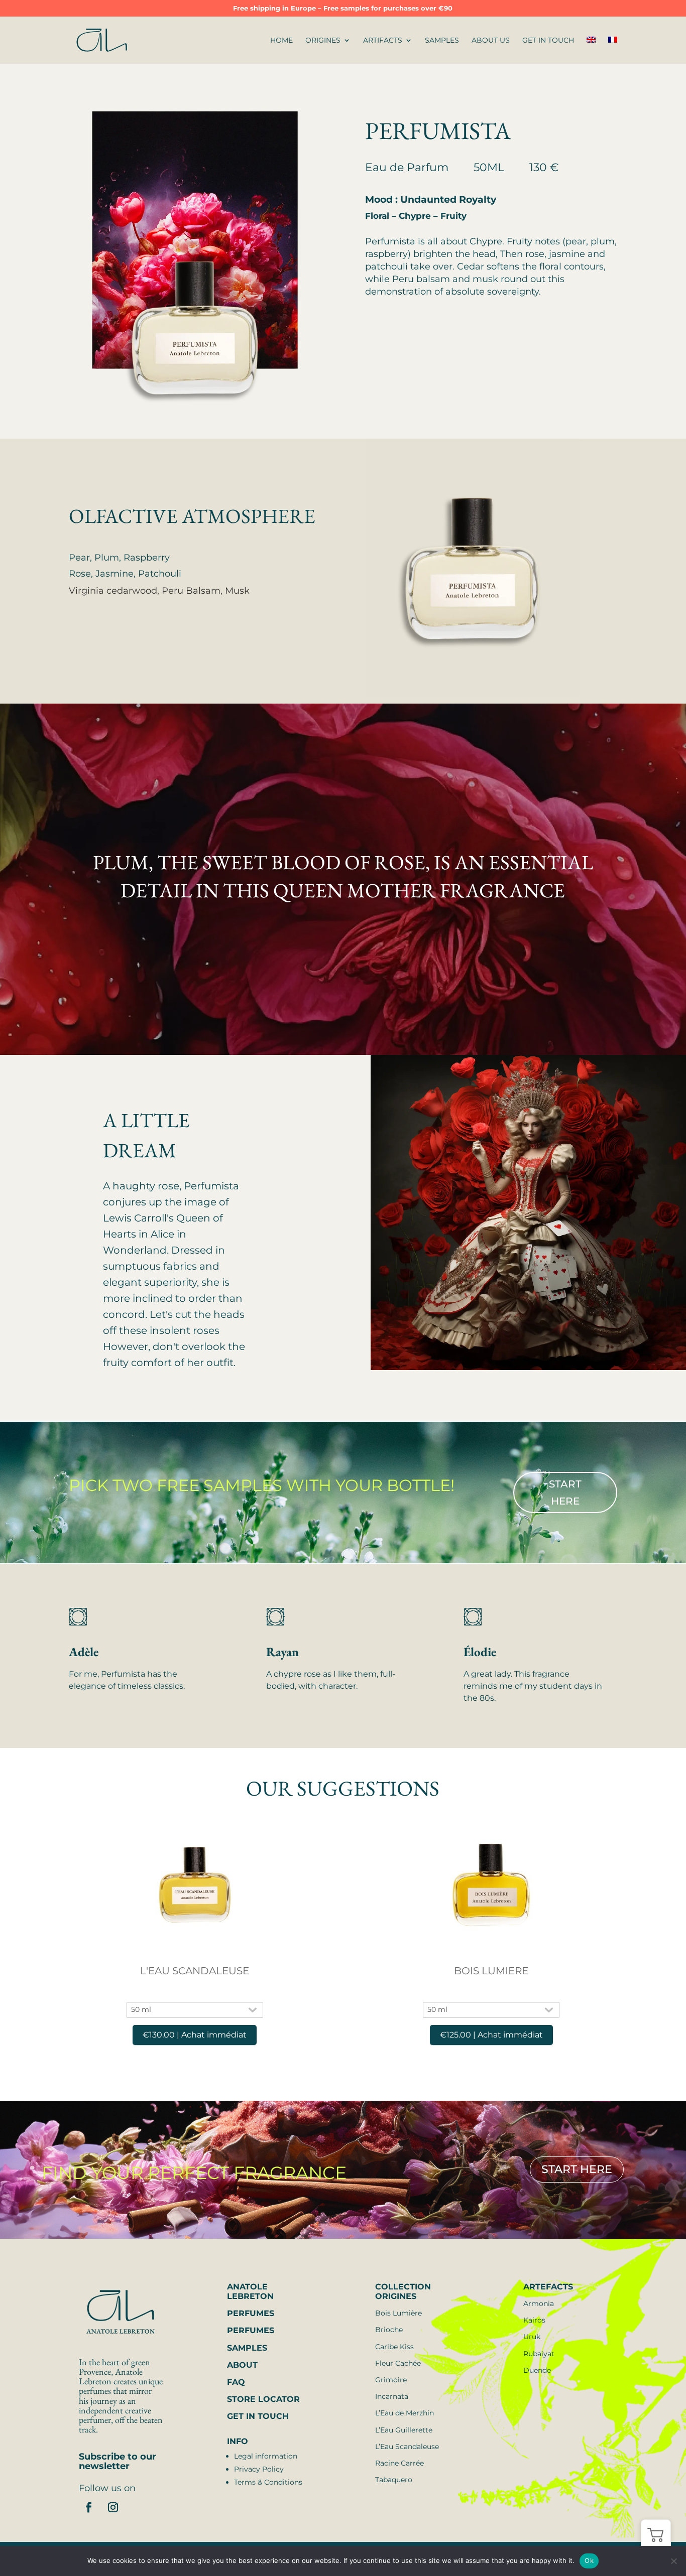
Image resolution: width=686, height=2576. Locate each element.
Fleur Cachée (398, 2363)
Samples (442, 41)
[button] (656, 2534)
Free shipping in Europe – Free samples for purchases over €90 (343, 9)
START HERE (577, 2170)
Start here (565, 1493)
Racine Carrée (399, 2463)
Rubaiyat (539, 2354)
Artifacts (383, 41)
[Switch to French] (613, 50)
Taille (195, 1995)
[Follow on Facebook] (89, 2507)
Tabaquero (394, 2480)
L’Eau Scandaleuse (407, 2447)
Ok (589, 2560)
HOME (281, 41)
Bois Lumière (398, 2313)
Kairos (534, 2320)
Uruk (532, 2337)
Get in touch (548, 41)
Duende (537, 2370)
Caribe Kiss (394, 2347)
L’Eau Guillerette (404, 2430)
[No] (673, 2561)
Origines (323, 41)
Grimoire (391, 2380)
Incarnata (392, 2396)
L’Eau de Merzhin (405, 2413)
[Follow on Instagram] (113, 2507)
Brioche (389, 2330)
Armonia (539, 2303)
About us (491, 41)
